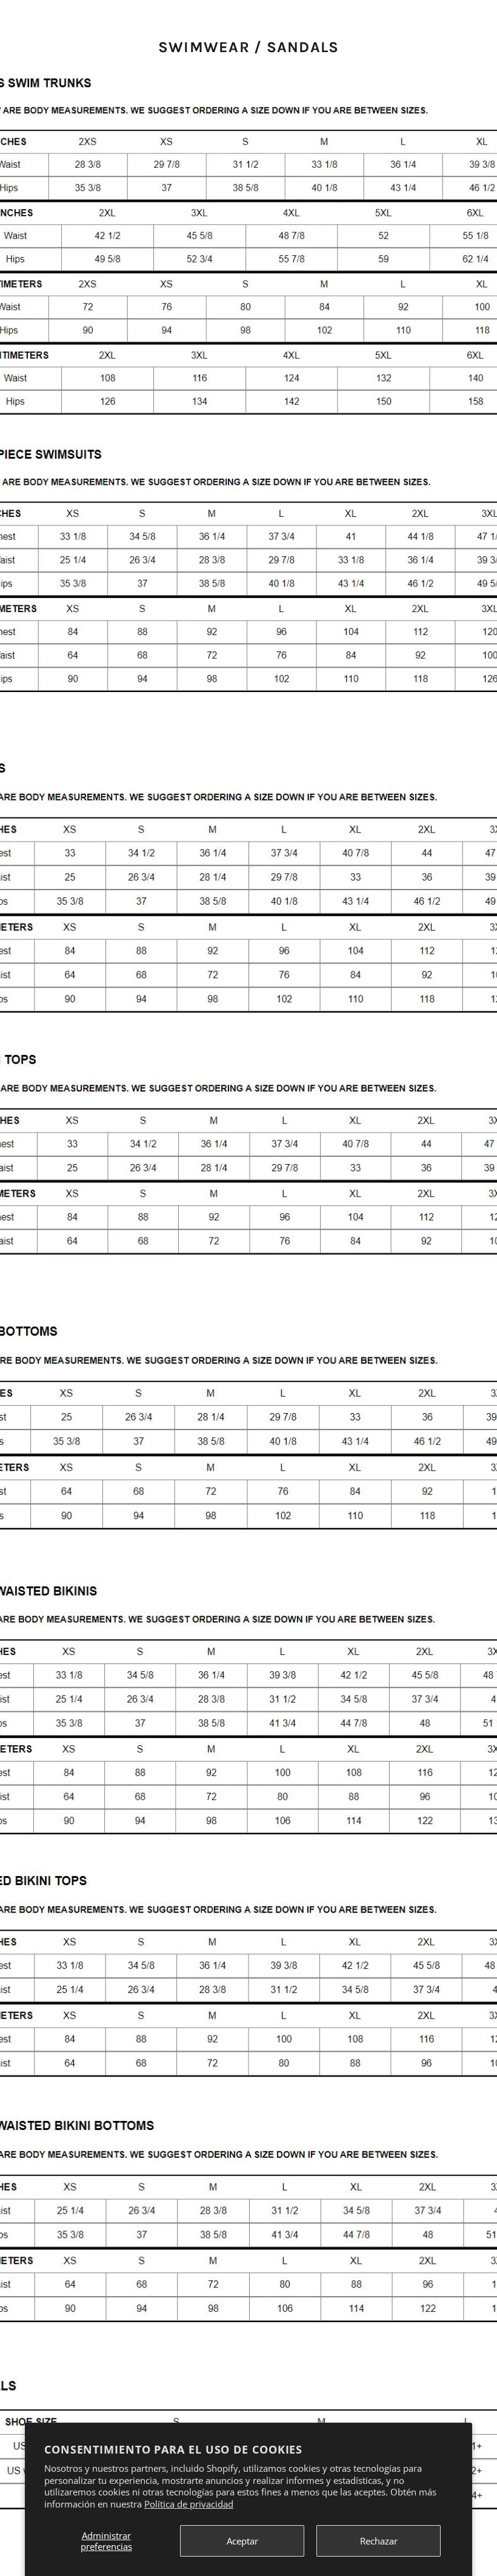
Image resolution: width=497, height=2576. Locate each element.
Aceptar (242, 2541)
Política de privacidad (189, 2504)
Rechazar (379, 2541)
